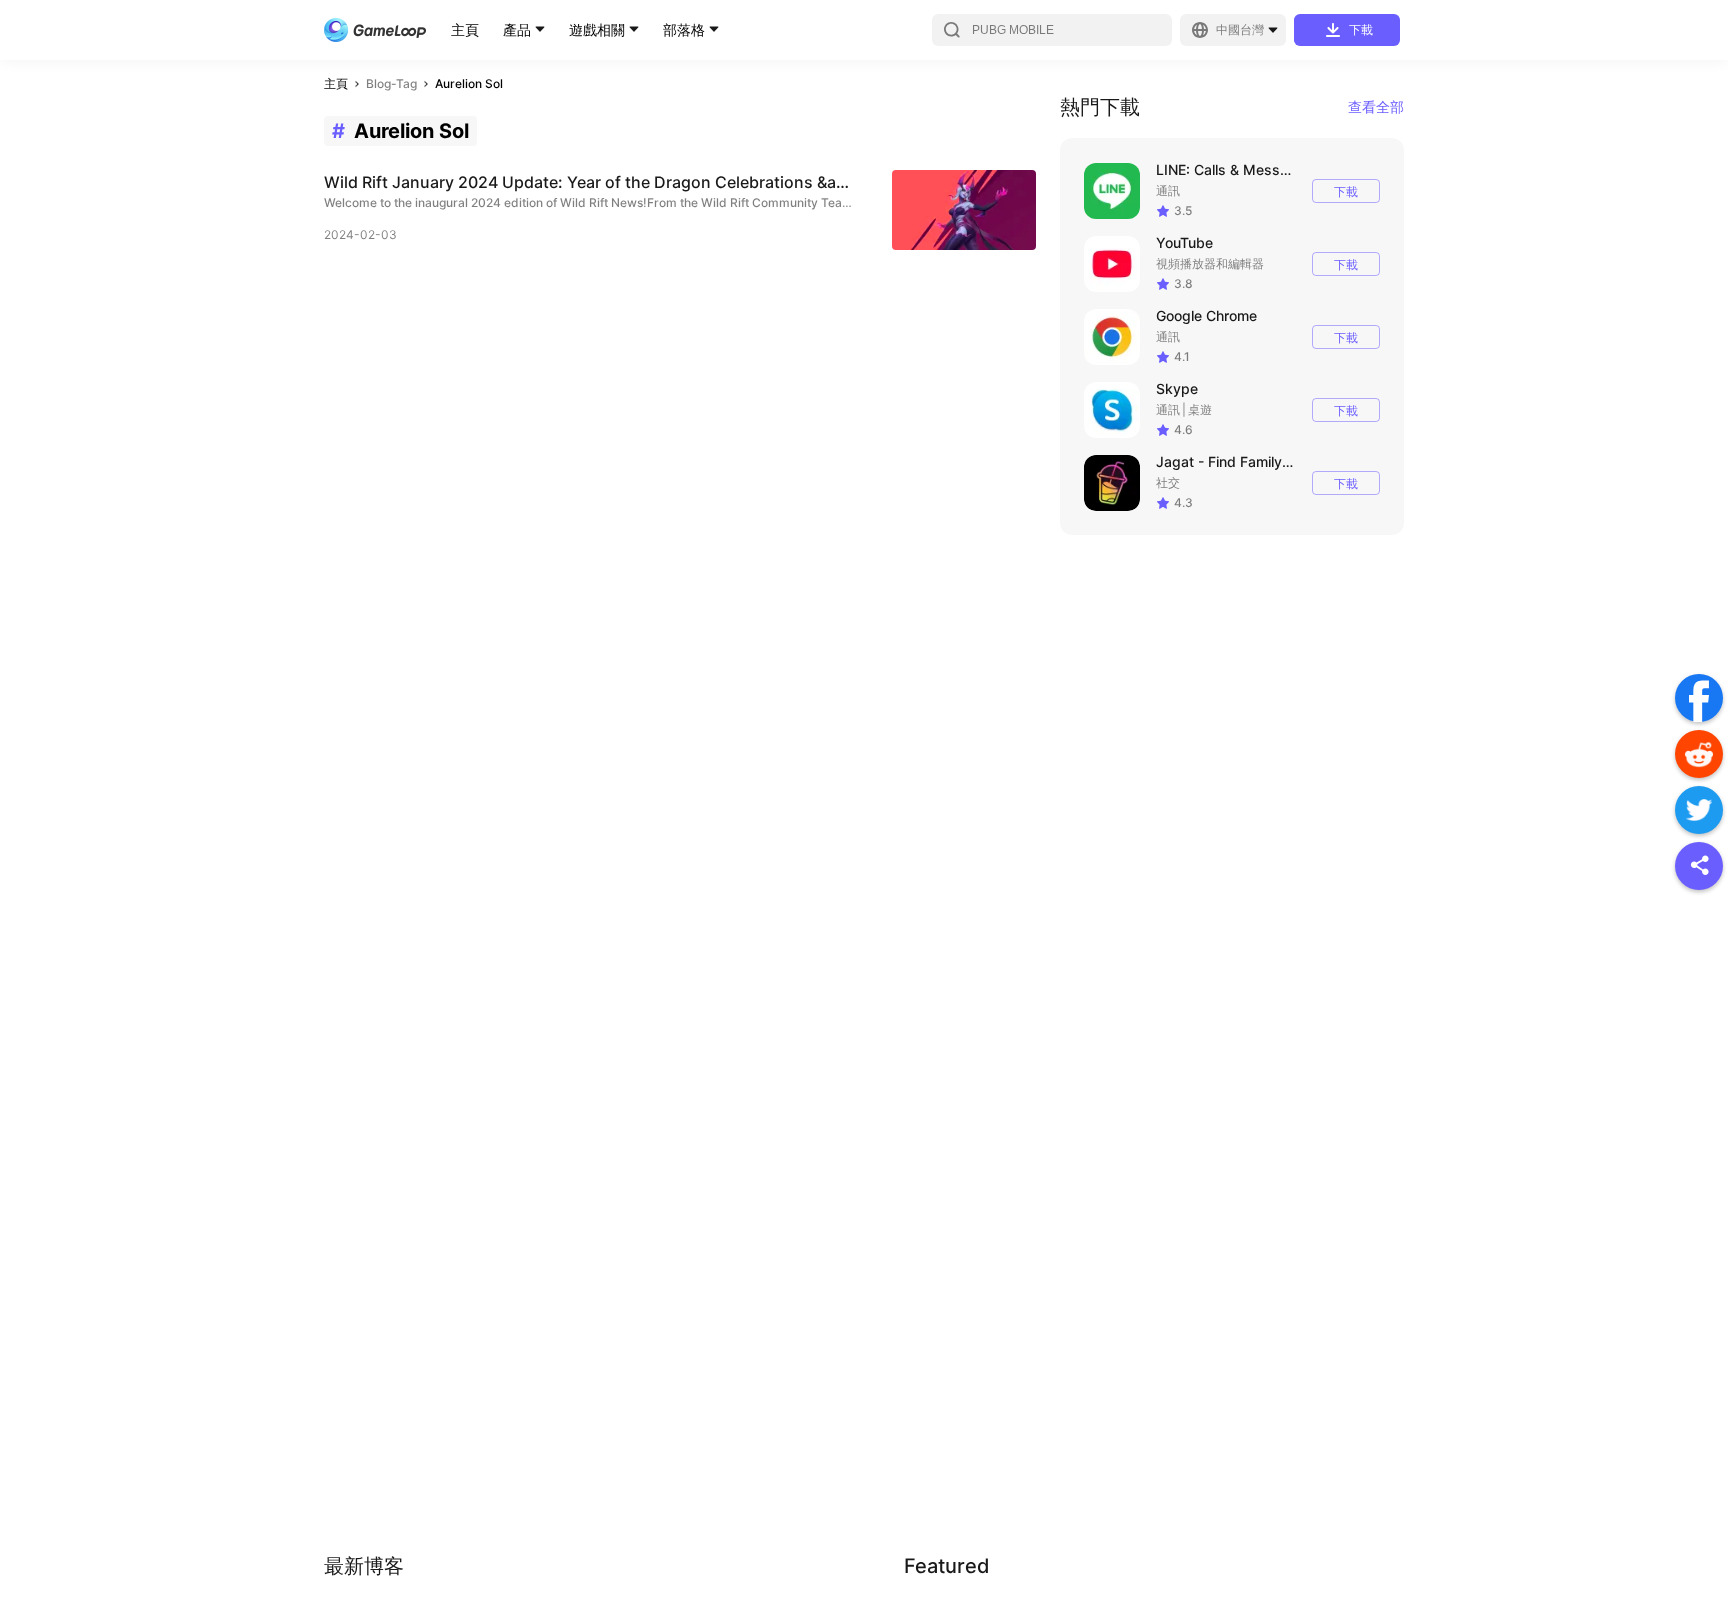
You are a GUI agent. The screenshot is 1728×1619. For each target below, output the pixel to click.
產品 (517, 29)
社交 (1168, 482)
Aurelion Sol (469, 83)
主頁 (465, 29)
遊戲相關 (597, 29)
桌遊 (1200, 409)
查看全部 (1376, 106)
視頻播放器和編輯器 (1210, 263)
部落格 (684, 29)
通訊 (1168, 190)
